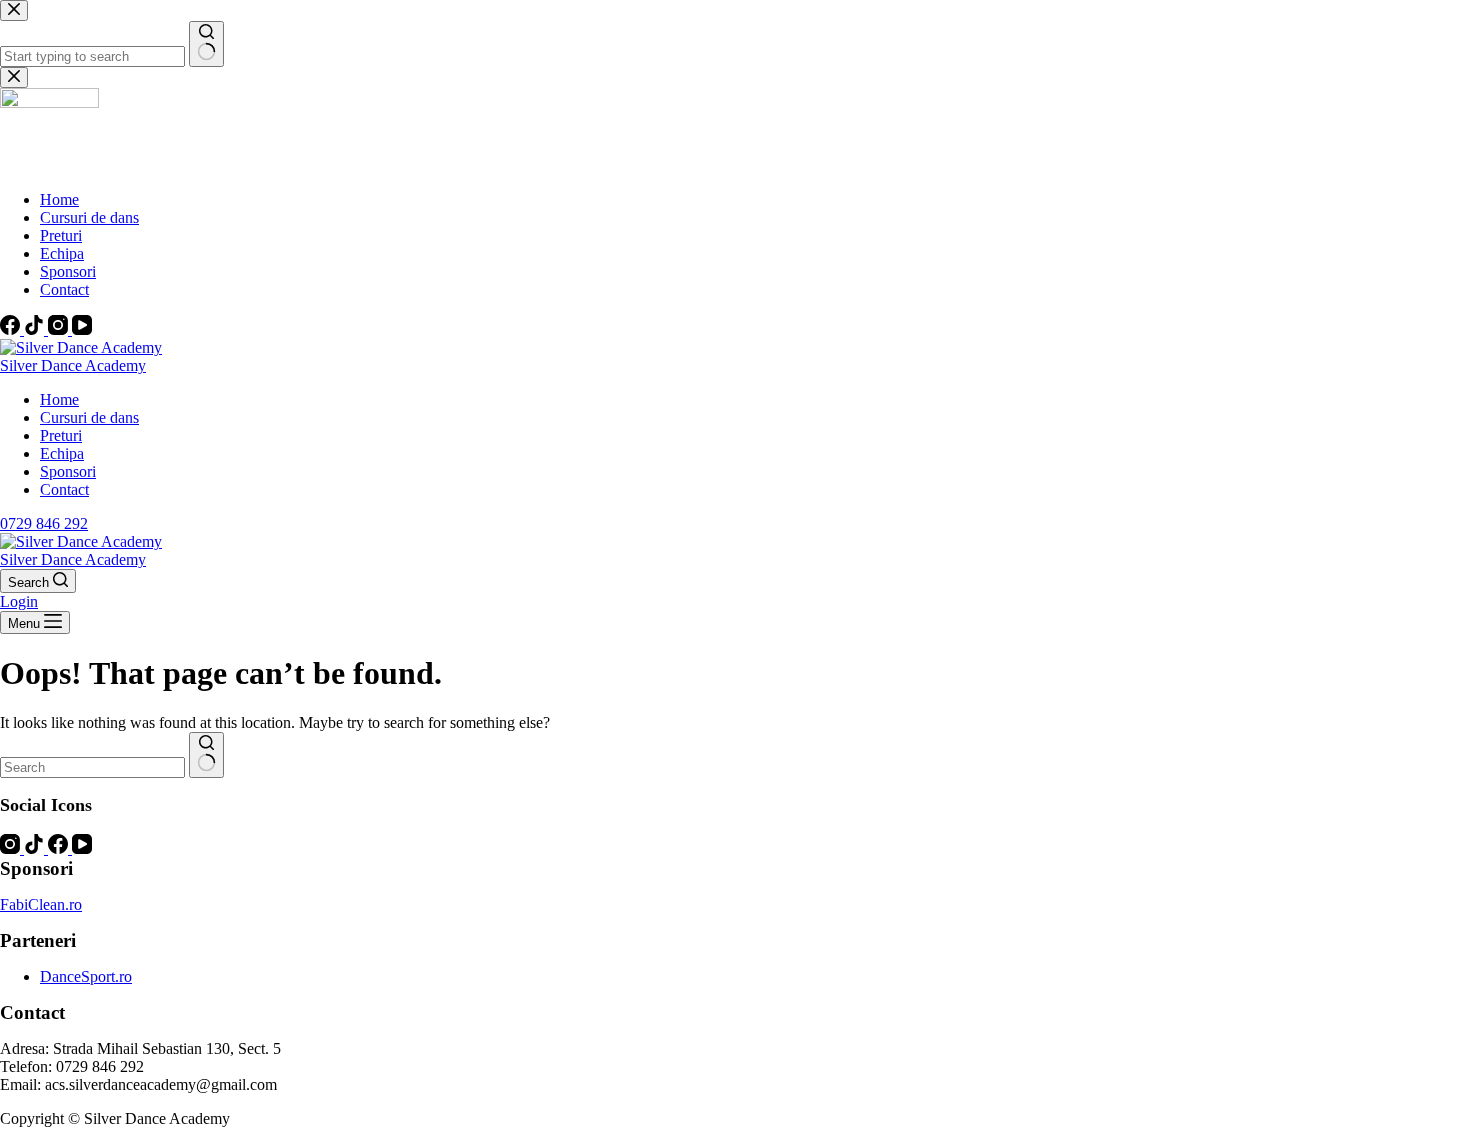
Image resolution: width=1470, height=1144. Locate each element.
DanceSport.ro (86, 976)
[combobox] (92, 767)
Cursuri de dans (89, 417)
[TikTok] (36, 848)
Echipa (62, 453)
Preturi (61, 435)
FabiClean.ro (41, 904)
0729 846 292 (44, 523)
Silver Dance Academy (73, 365)
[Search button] (206, 755)
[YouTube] (82, 848)
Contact (64, 489)
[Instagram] (12, 848)
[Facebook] (60, 848)
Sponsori (68, 471)
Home (59, 399)
